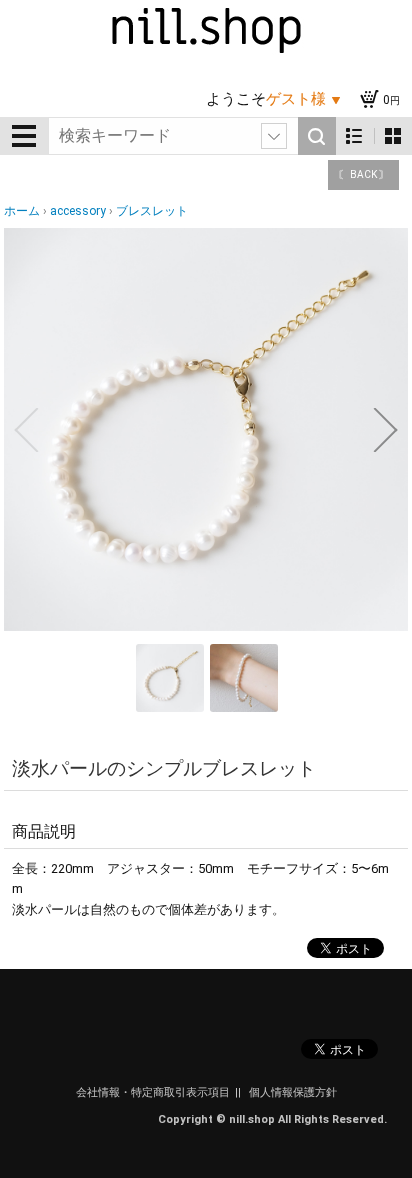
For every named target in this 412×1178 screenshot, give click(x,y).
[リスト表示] (354, 136)
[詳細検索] (274, 136)
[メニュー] (24, 136)
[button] (26, 430)
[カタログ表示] (393, 136)
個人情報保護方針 (293, 1092)
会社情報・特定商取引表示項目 (153, 1092)
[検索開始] (317, 136)
